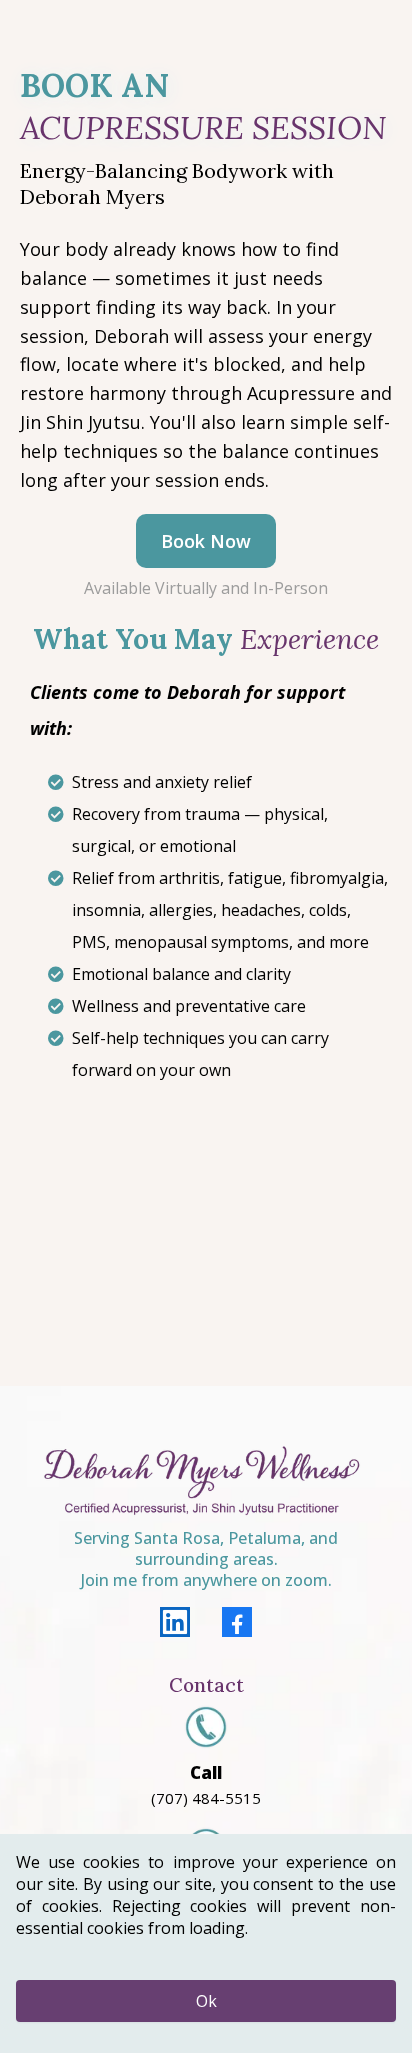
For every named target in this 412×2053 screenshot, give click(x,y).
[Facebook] (237, 1622)
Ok (206, 2001)
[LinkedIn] (175, 1622)
